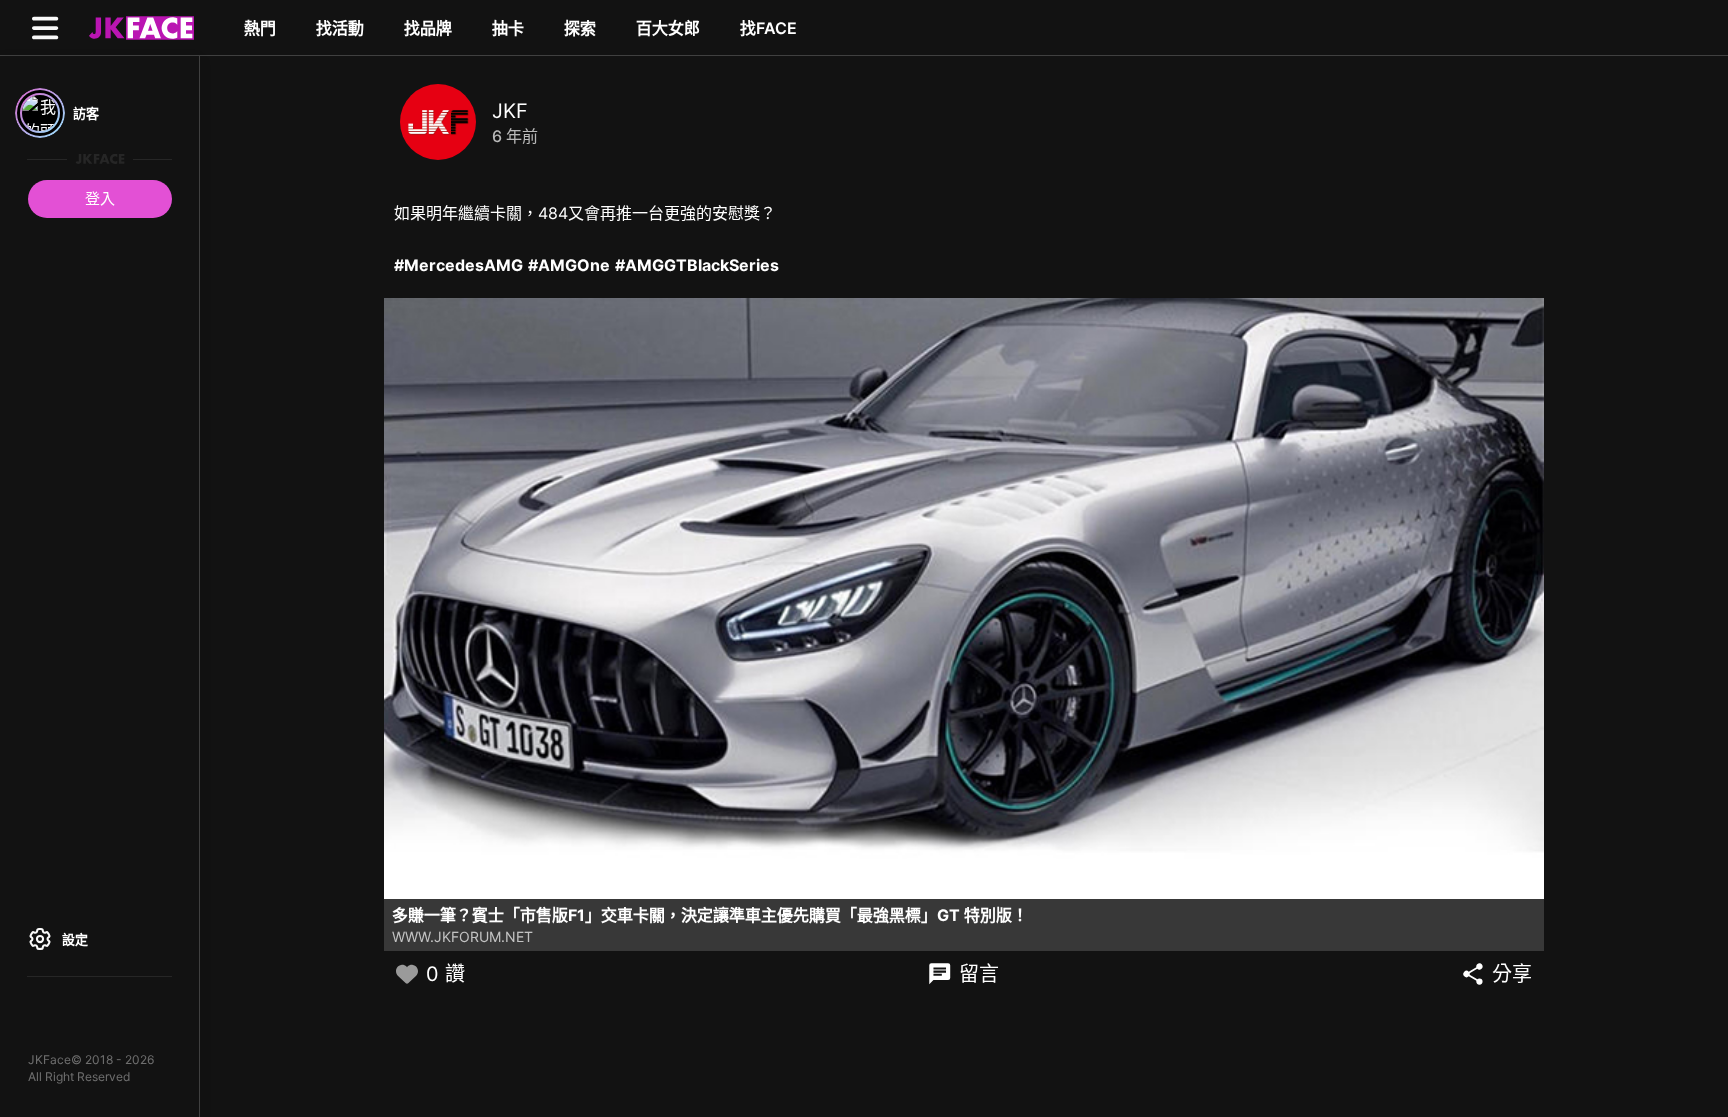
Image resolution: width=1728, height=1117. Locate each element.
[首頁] (139, 27)
